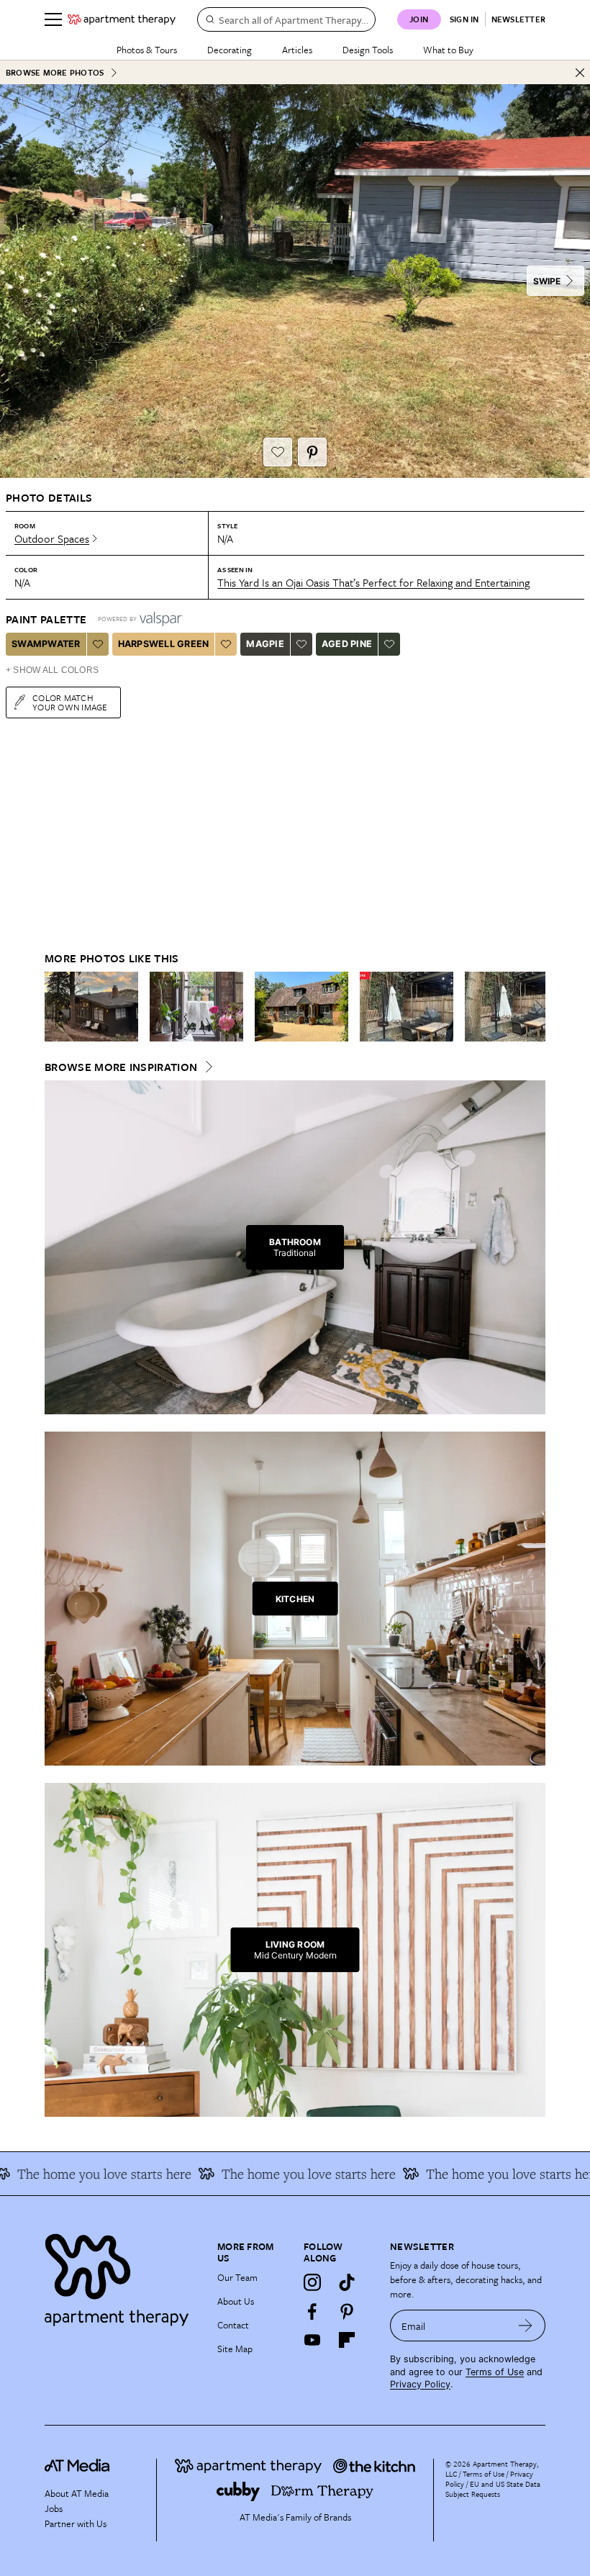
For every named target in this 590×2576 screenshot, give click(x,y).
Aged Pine (347, 644)
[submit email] (526, 2326)
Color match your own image (70, 702)
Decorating (230, 50)
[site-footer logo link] (77, 2467)
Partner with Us (76, 2523)
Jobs (54, 2508)
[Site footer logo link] (122, 2276)
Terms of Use (495, 2372)
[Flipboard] (347, 2340)
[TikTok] (347, 2282)
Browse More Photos (55, 72)
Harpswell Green (164, 644)
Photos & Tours (147, 50)
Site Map (235, 2349)
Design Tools (368, 50)
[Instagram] (312, 2282)
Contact (233, 2325)
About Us (236, 2301)
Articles (297, 50)
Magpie (265, 644)
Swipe (547, 281)
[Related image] (91, 1007)
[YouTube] (312, 2340)
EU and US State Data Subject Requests (493, 2489)
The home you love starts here (490, 2174)
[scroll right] (534, 1007)
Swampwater (46, 644)
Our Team (237, 2277)
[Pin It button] (312, 452)
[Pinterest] (347, 2311)
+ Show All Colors (52, 670)
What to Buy (448, 50)
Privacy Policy (420, 2384)
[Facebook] (312, 2311)
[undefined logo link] (122, 19)
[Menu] (53, 19)
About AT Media (77, 2493)
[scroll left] (56, 1007)
